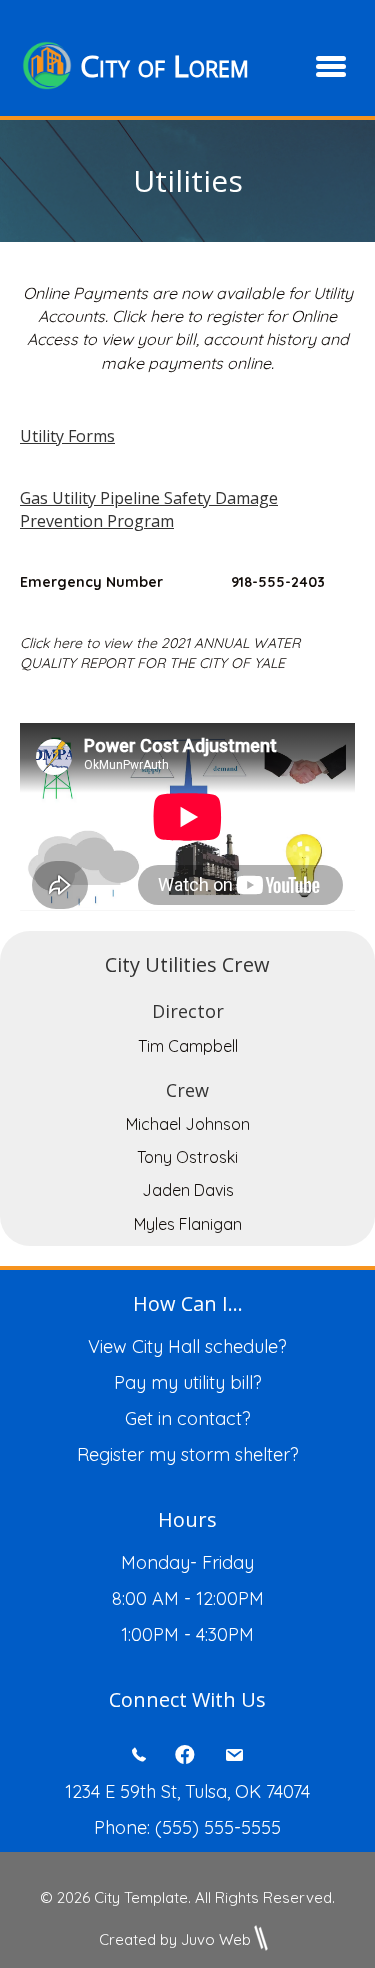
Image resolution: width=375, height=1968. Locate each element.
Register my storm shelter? (188, 1454)
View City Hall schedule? (187, 1346)
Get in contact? (188, 1418)
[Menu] (331, 66)
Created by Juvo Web (175, 1939)
